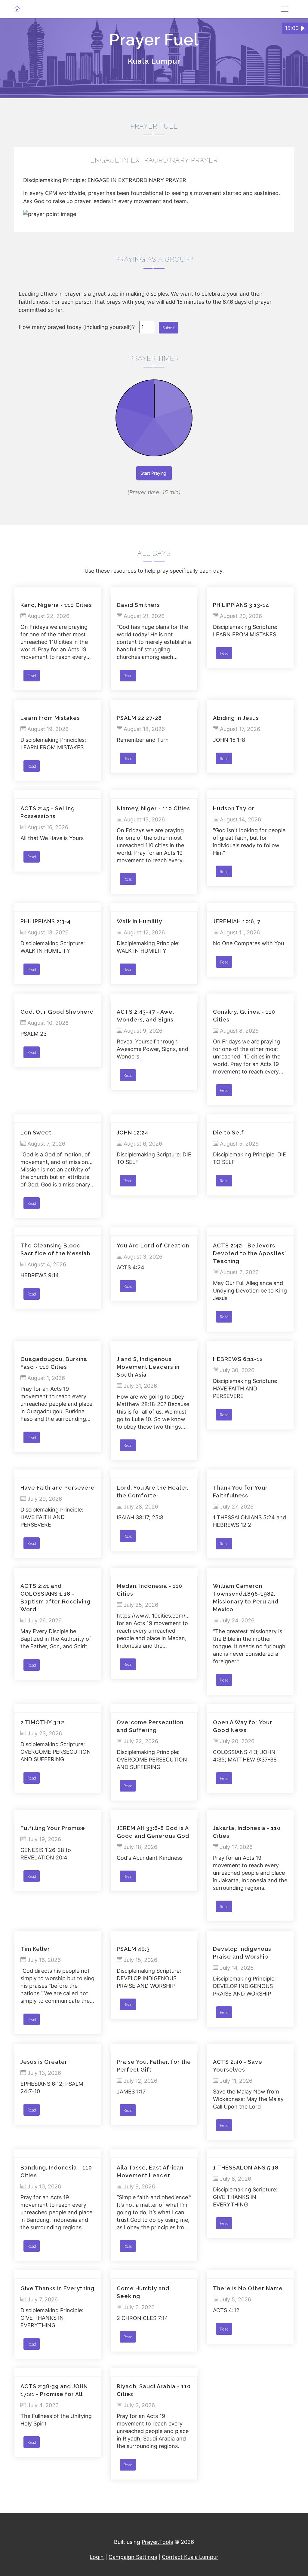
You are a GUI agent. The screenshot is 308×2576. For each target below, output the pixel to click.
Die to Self (228, 1133)
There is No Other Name (248, 2288)
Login (97, 2557)
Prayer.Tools (157, 2542)
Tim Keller (35, 1949)
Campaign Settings (133, 2557)
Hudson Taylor (234, 808)
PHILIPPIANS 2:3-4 (46, 921)
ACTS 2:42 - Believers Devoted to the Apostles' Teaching (249, 1253)
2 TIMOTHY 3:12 (42, 1722)
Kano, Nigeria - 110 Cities (56, 605)
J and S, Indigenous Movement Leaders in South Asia (148, 1367)
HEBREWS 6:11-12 (238, 1359)
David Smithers (138, 605)
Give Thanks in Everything (57, 2288)
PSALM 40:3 (133, 1949)
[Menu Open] (285, 9)
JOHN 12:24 (132, 1133)
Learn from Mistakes (50, 718)
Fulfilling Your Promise (53, 1828)
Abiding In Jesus (236, 718)
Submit (169, 328)
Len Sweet (36, 1133)
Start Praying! (154, 473)
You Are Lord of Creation (153, 1245)
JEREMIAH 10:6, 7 (237, 921)
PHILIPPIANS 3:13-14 (241, 605)
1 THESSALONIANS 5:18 (246, 2168)
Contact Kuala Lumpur (190, 2557)
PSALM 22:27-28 (139, 718)
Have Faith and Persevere (58, 1488)
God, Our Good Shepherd (57, 1012)
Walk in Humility (139, 921)
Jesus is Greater (44, 2062)
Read (32, 676)
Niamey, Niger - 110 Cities (153, 808)
